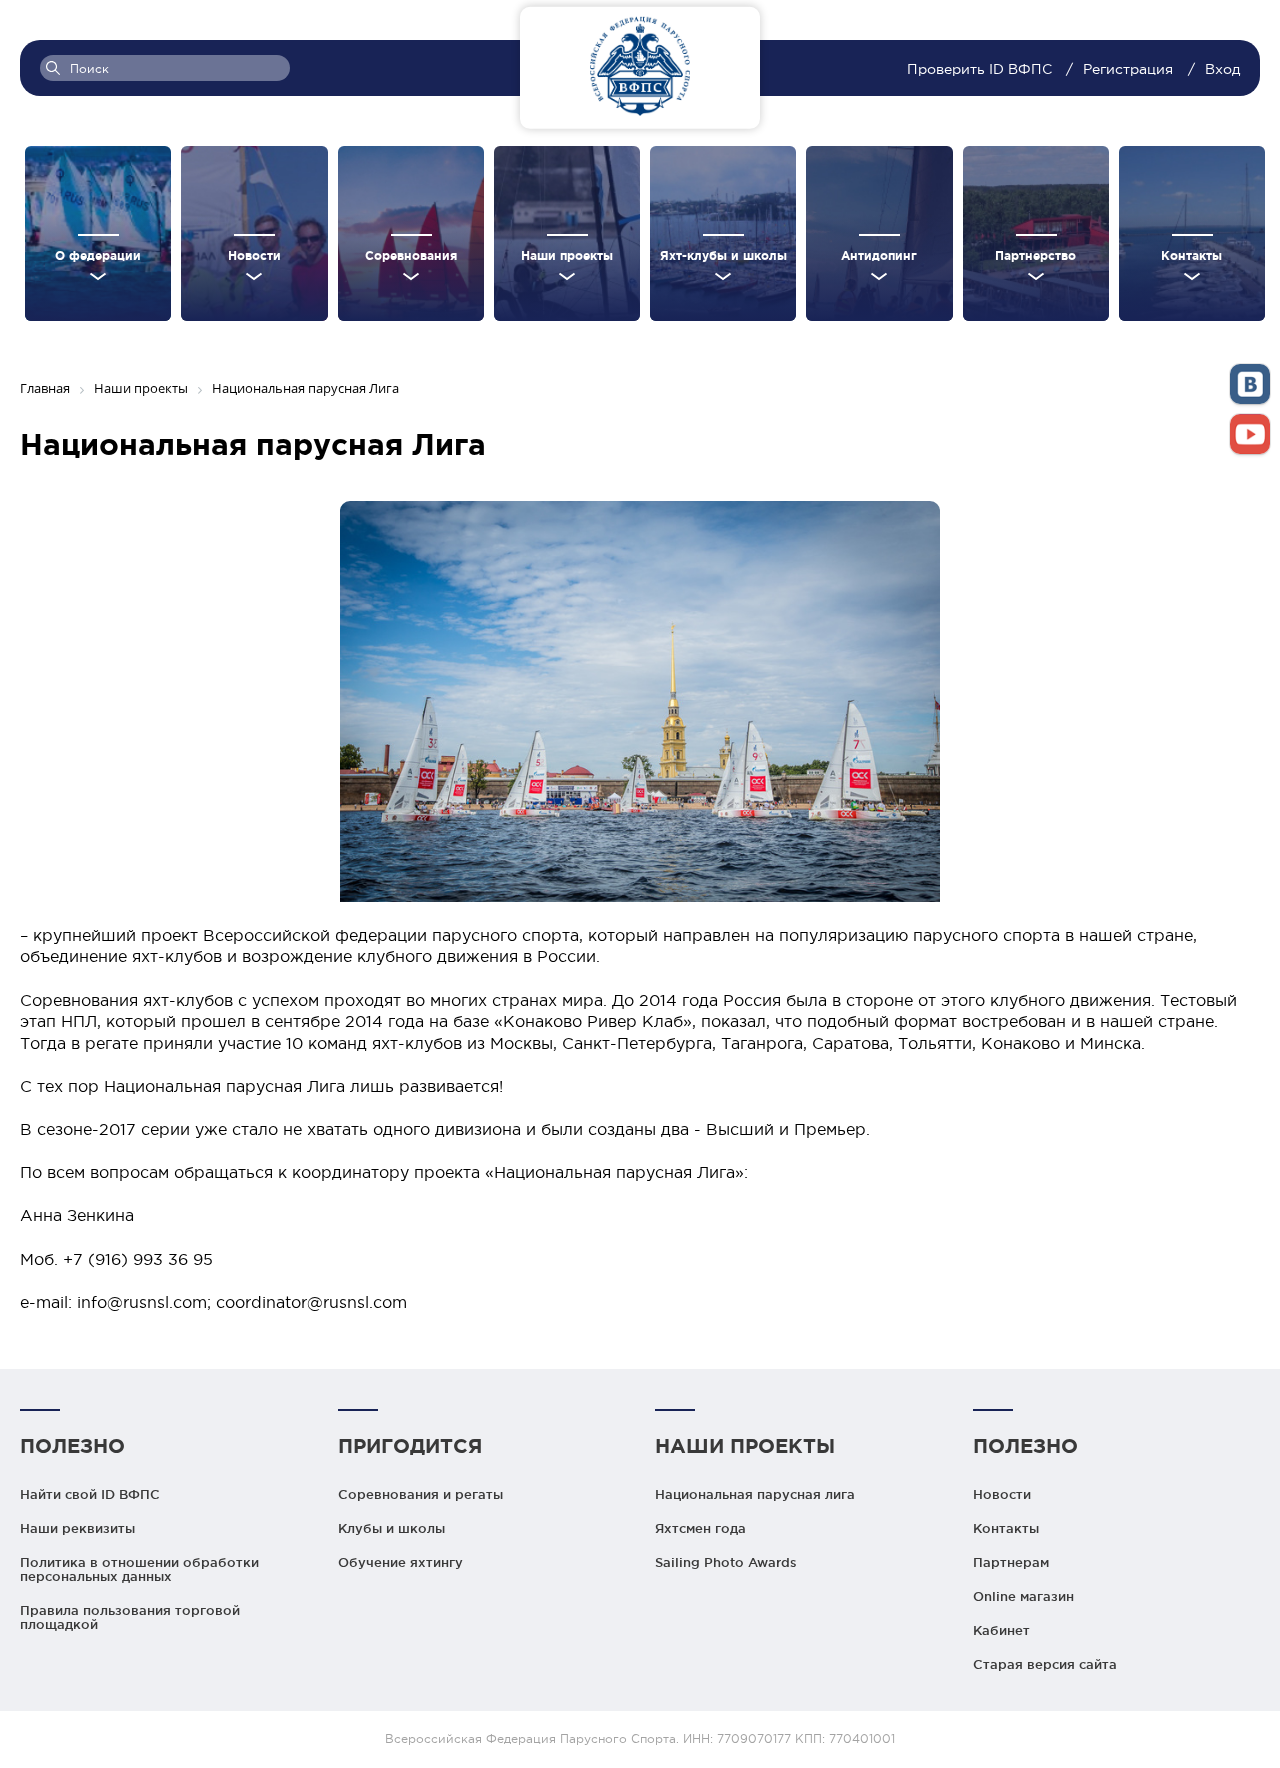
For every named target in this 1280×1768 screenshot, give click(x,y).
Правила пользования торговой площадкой (130, 1617)
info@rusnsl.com (142, 1302)
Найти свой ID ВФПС (90, 1494)
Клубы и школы (391, 1528)
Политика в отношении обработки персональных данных (139, 1569)
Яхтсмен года (700, 1528)
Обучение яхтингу (400, 1562)
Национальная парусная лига (755, 1494)
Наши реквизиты (77, 1528)
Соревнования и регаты (420, 1494)
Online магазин (1023, 1596)
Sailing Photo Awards (726, 1562)
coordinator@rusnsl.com (311, 1302)
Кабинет (1001, 1630)
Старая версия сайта (1045, 1664)
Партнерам (1011, 1562)
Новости (1002, 1494)
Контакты (1006, 1528)
